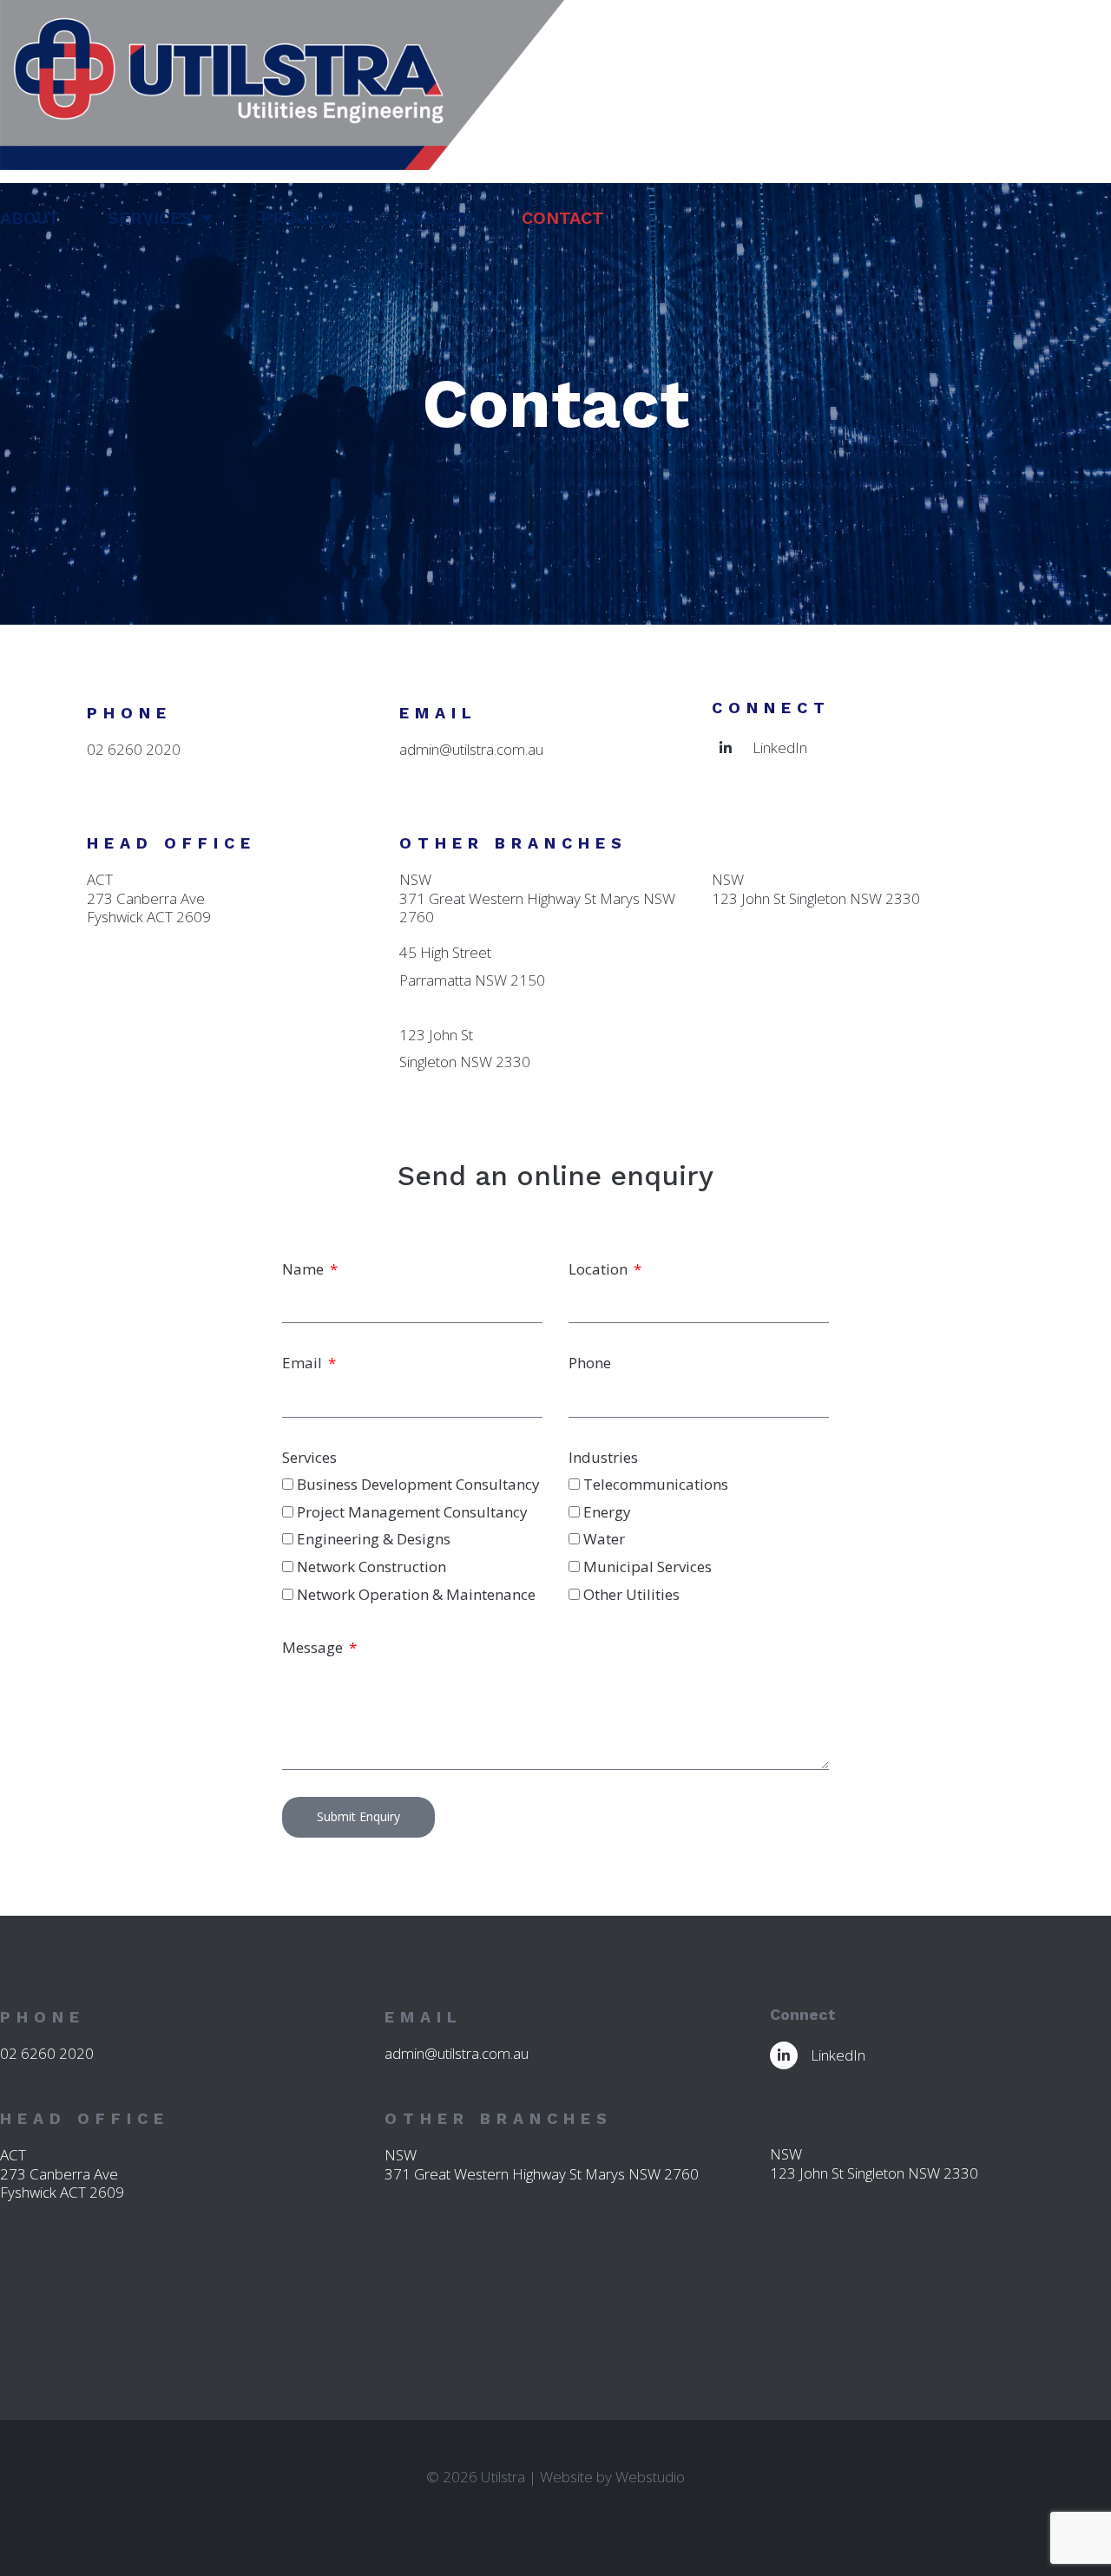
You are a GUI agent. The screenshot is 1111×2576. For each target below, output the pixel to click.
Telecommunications (656, 1484)
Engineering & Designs (374, 1539)
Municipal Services (648, 1567)
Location (600, 1269)
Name (305, 1269)
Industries (603, 1457)
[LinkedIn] (726, 748)
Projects (307, 218)
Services (150, 218)
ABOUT (30, 218)
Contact (563, 218)
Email (304, 1363)
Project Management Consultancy (412, 1512)
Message (314, 1647)
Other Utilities (631, 1594)
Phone (590, 1363)
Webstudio (650, 2477)
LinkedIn (780, 747)
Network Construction (371, 1567)
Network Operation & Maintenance (416, 1594)
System (438, 218)
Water (604, 1539)
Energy (607, 1512)
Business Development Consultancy (418, 1484)
